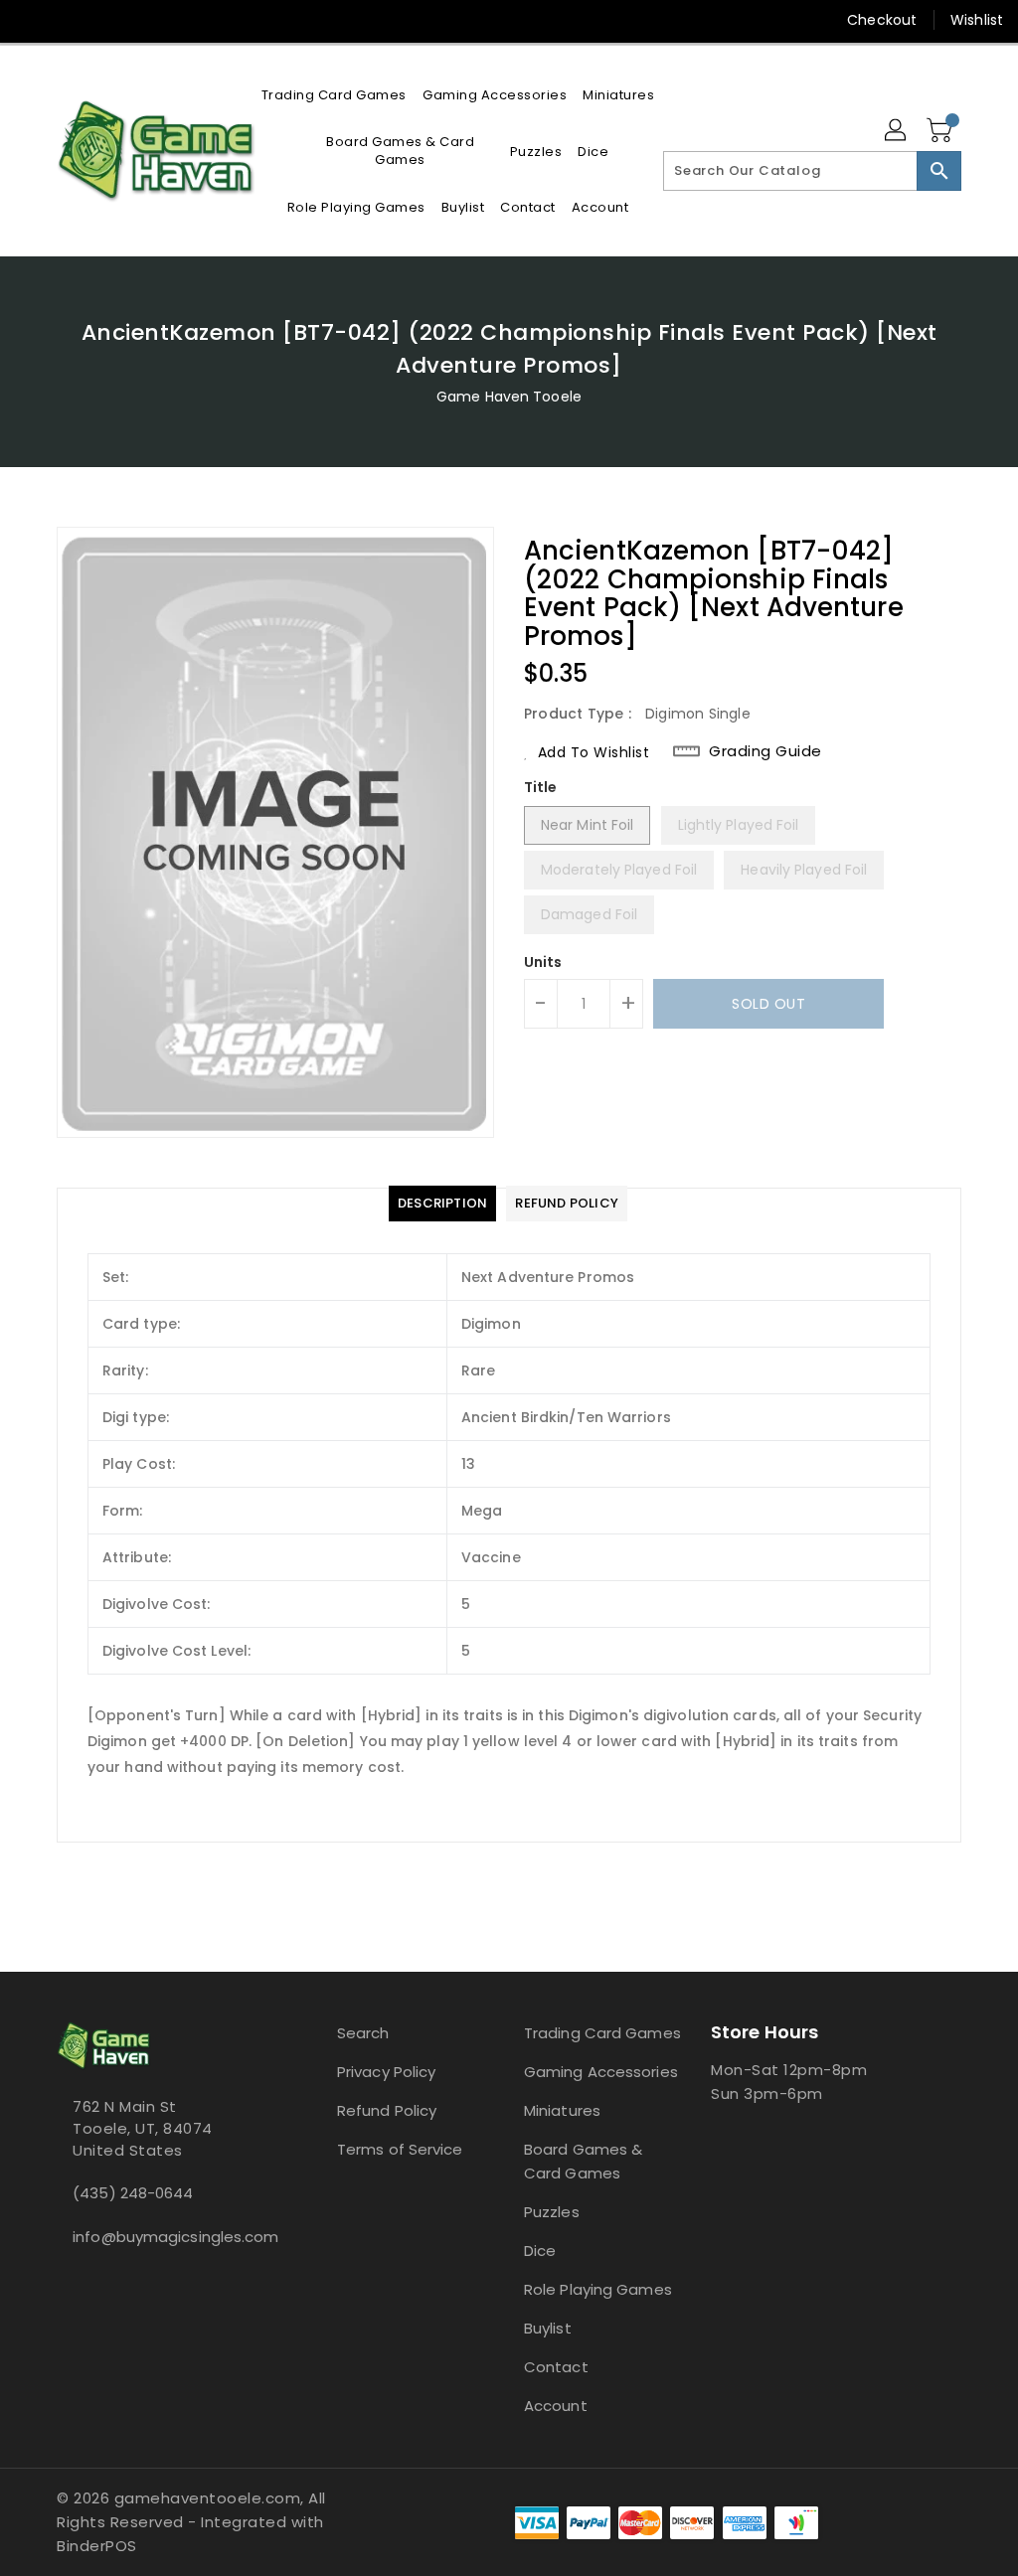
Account (556, 2406)
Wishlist (977, 20)
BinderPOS (97, 2546)
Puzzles (552, 2212)
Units (543, 962)
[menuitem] (334, 95)
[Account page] (897, 131)
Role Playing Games (598, 2289)
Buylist (548, 2328)
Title (541, 787)
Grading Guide (765, 751)
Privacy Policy (386, 2072)
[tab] (442, 1204)
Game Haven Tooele (509, 397)
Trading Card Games (602, 2033)
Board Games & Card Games (583, 2161)
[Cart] (941, 131)
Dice (540, 2251)
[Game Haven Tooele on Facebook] (31, 20)
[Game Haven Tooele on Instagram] (67, 20)
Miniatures (562, 2110)
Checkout (882, 20)
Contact (556, 2367)
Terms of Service (400, 2149)
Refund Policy (387, 2110)
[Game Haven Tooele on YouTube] (102, 20)
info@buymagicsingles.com (160, 2237)
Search (363, 2033)
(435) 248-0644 (133, 2193)
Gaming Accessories (601, 2072)
